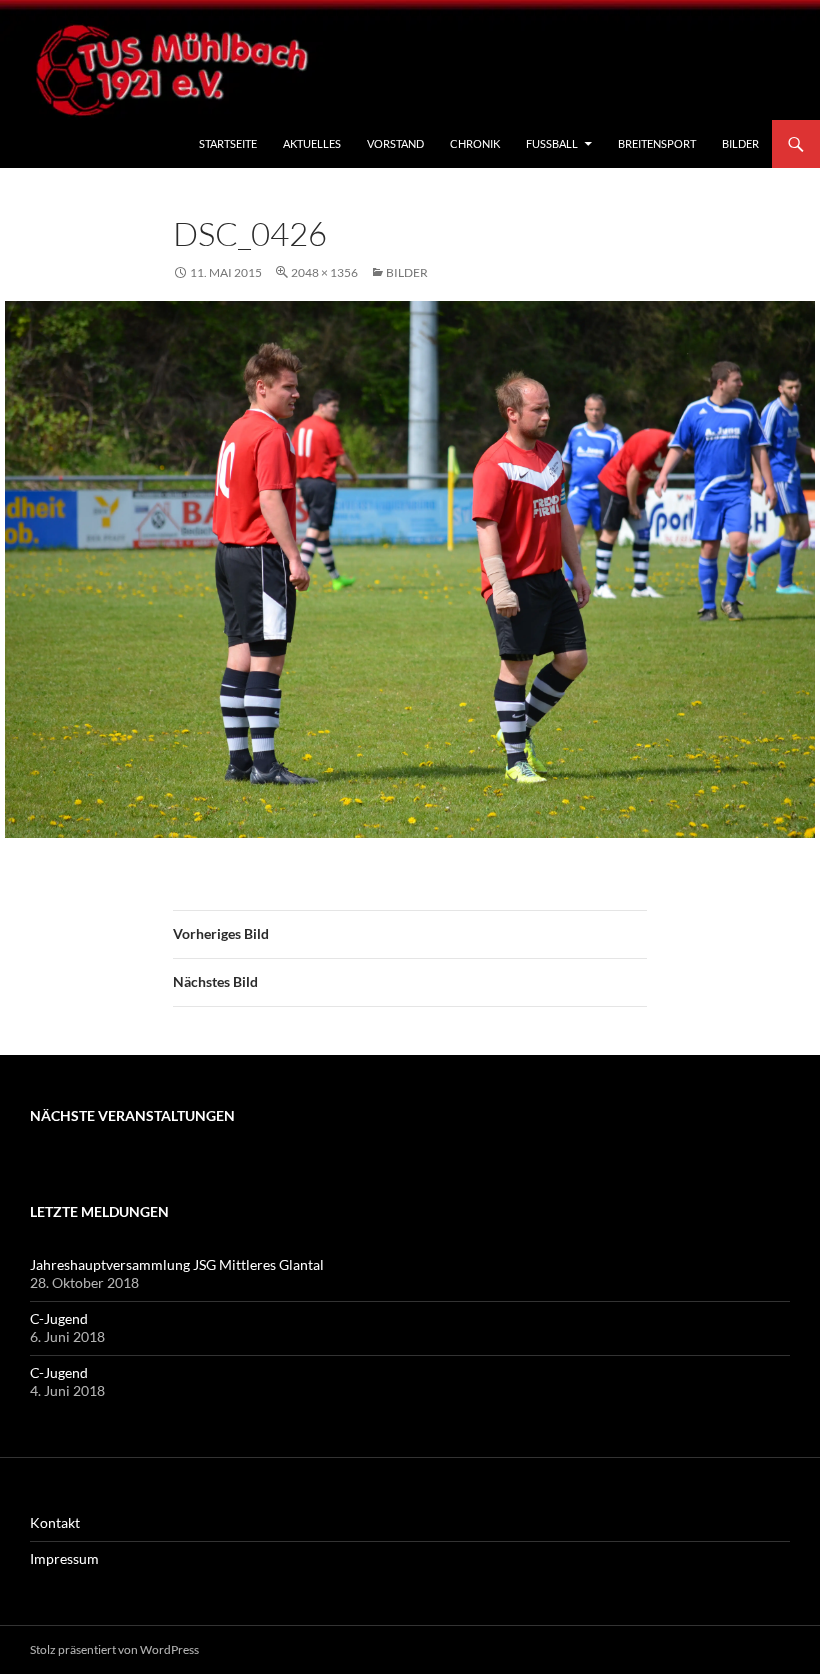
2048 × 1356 (324, 272)
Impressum (64, 1558)
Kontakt (55, 1522)
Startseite (228, 143)
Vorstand (395, 143)
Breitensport (657, 143)
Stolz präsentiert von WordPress (114, 1649)
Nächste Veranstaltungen (132, 1115)
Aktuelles (312, 143)
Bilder (740, 143)
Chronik (475, 143)
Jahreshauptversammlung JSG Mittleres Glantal (177, 1264)
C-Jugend (59, 1318)
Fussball (552, 143)
